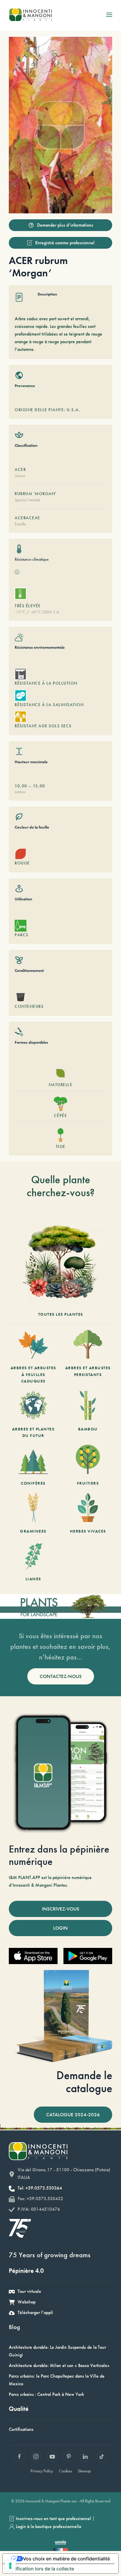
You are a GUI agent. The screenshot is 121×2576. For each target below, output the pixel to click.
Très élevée (28, 606)
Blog (14, 2327)
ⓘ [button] (17, 572)
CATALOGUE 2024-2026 (73, 2114)
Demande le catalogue (84, 2082)
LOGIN (60, 1928)
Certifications (21, 2429)
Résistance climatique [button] (32, 559)
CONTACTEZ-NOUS (61, 1676)
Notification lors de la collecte (41, 2569)
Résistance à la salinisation (49, 705)
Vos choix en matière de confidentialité (66, 2559)
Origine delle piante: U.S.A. (47, 410)
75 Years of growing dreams (50, 2255)
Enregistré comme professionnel (65, 243)
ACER (20, 469)
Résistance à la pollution (46, 683)
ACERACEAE (27, 518)
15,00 (39, 786)
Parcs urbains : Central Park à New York (46, 2394)
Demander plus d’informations (65, 225)
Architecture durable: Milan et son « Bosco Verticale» (59, 2365)
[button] (109, 15)
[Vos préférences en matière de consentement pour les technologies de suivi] (10, 2566)
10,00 (21, 786)
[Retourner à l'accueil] (30, 15)
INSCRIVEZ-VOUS (61, 1909)
